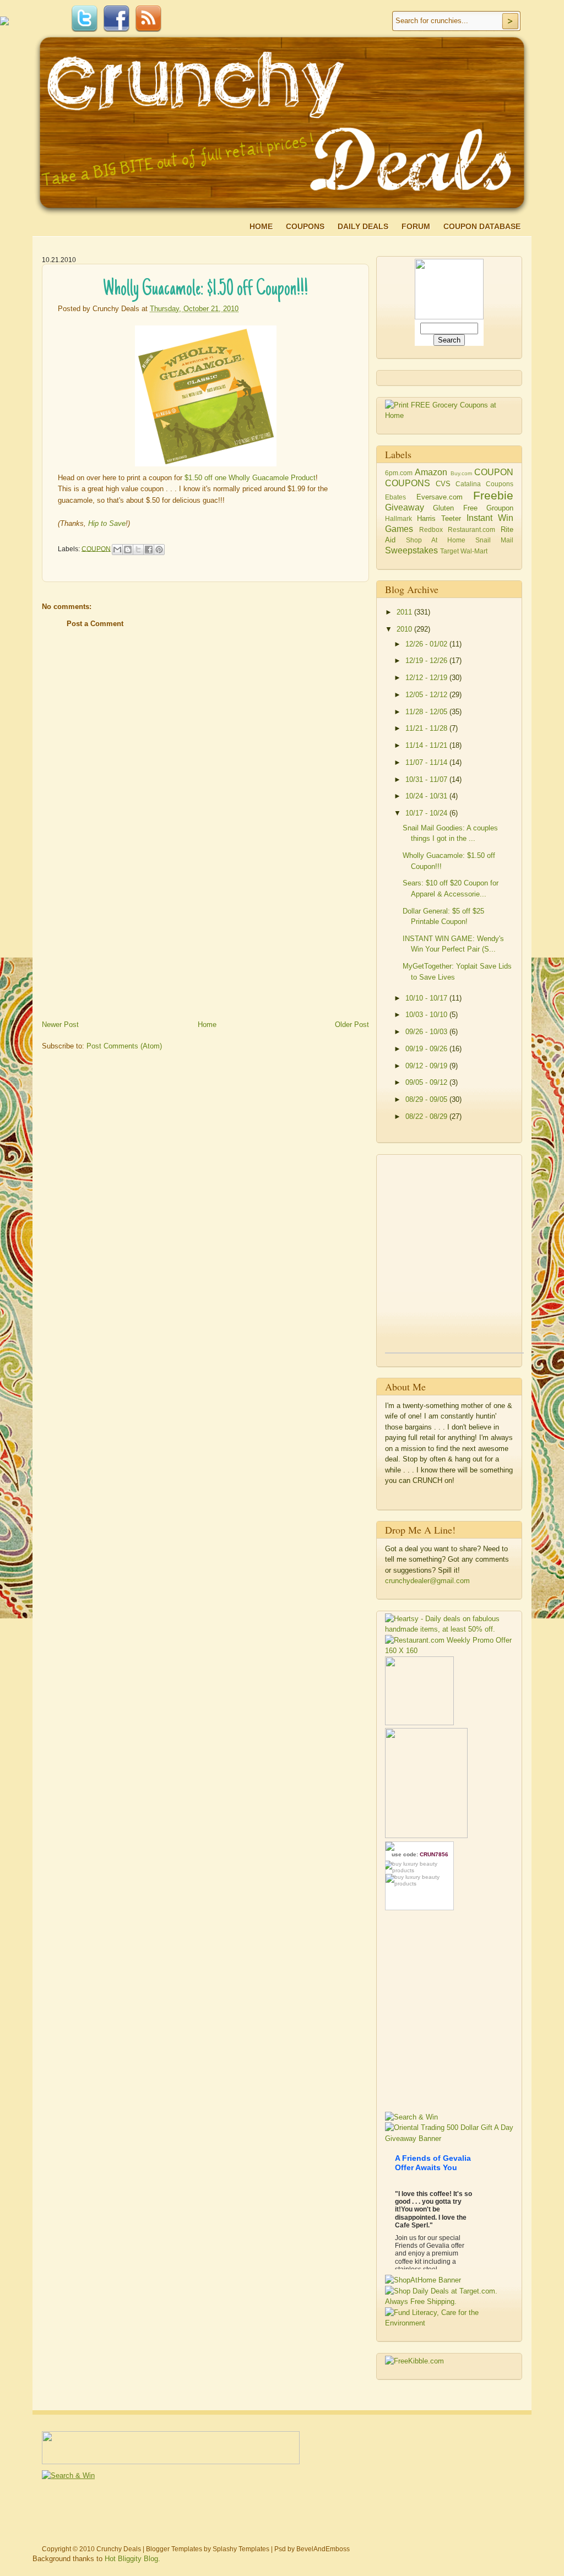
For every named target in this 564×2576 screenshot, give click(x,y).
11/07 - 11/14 (427, 762)
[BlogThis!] (128, 550)
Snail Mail (494, 540)
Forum (416, 226)
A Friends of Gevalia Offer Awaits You (433, 2163)
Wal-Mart (474, 551)
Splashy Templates (241, 2549)
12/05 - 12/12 (427, 695)
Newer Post (60, 1025)
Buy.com (461, 473)
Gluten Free (455, 508)
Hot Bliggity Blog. (132, 2559)
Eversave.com (440, 497)
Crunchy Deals (119, 2549)
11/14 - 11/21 (427, 745)
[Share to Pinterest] (159, 550)
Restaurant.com (471, 529)
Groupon (500, 508)
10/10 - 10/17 (427, 998)
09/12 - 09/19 (427, 1066)
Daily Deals (363, 226)
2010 (405, 629)
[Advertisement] (124, 939)
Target (449, 551)
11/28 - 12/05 (427, 712)
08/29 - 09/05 (427, 1099)
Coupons (305, 226)
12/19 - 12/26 (427, 661)
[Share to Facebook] (149, 550)
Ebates (395, 497)
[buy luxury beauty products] (419, 1867)
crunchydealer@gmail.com (427, 1581)
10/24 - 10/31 (427, 796)
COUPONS (408, 483)
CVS (443, 484)
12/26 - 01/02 (427, 644)
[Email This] (117, 550)
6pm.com (399, 473)
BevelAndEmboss (323, 2549)
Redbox (431, 529)
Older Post (352, 1025)
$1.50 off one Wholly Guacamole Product (250, 478)
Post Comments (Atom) (124, 1046)
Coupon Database (482, 226)
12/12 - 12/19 (427, 678)
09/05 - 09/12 (427, 1082)
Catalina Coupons (484, 484)
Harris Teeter (439, 518)
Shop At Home (436, 540)
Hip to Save (107, 523)
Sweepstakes (411, 550)
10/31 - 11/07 (427, 779)
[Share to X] (138, 550)
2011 (405, 612)
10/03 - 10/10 (427, 1015)
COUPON (96, 548)
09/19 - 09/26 (427, 1049)
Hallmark (398, 518)
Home (261, 226)
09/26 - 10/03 (427, 1032)
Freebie (493, 495)
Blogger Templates (174, 2549)
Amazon (431, 472)
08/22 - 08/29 (427, 1116)
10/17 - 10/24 (427, 813)
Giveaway (405, 507)
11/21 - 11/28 (427, 728)
